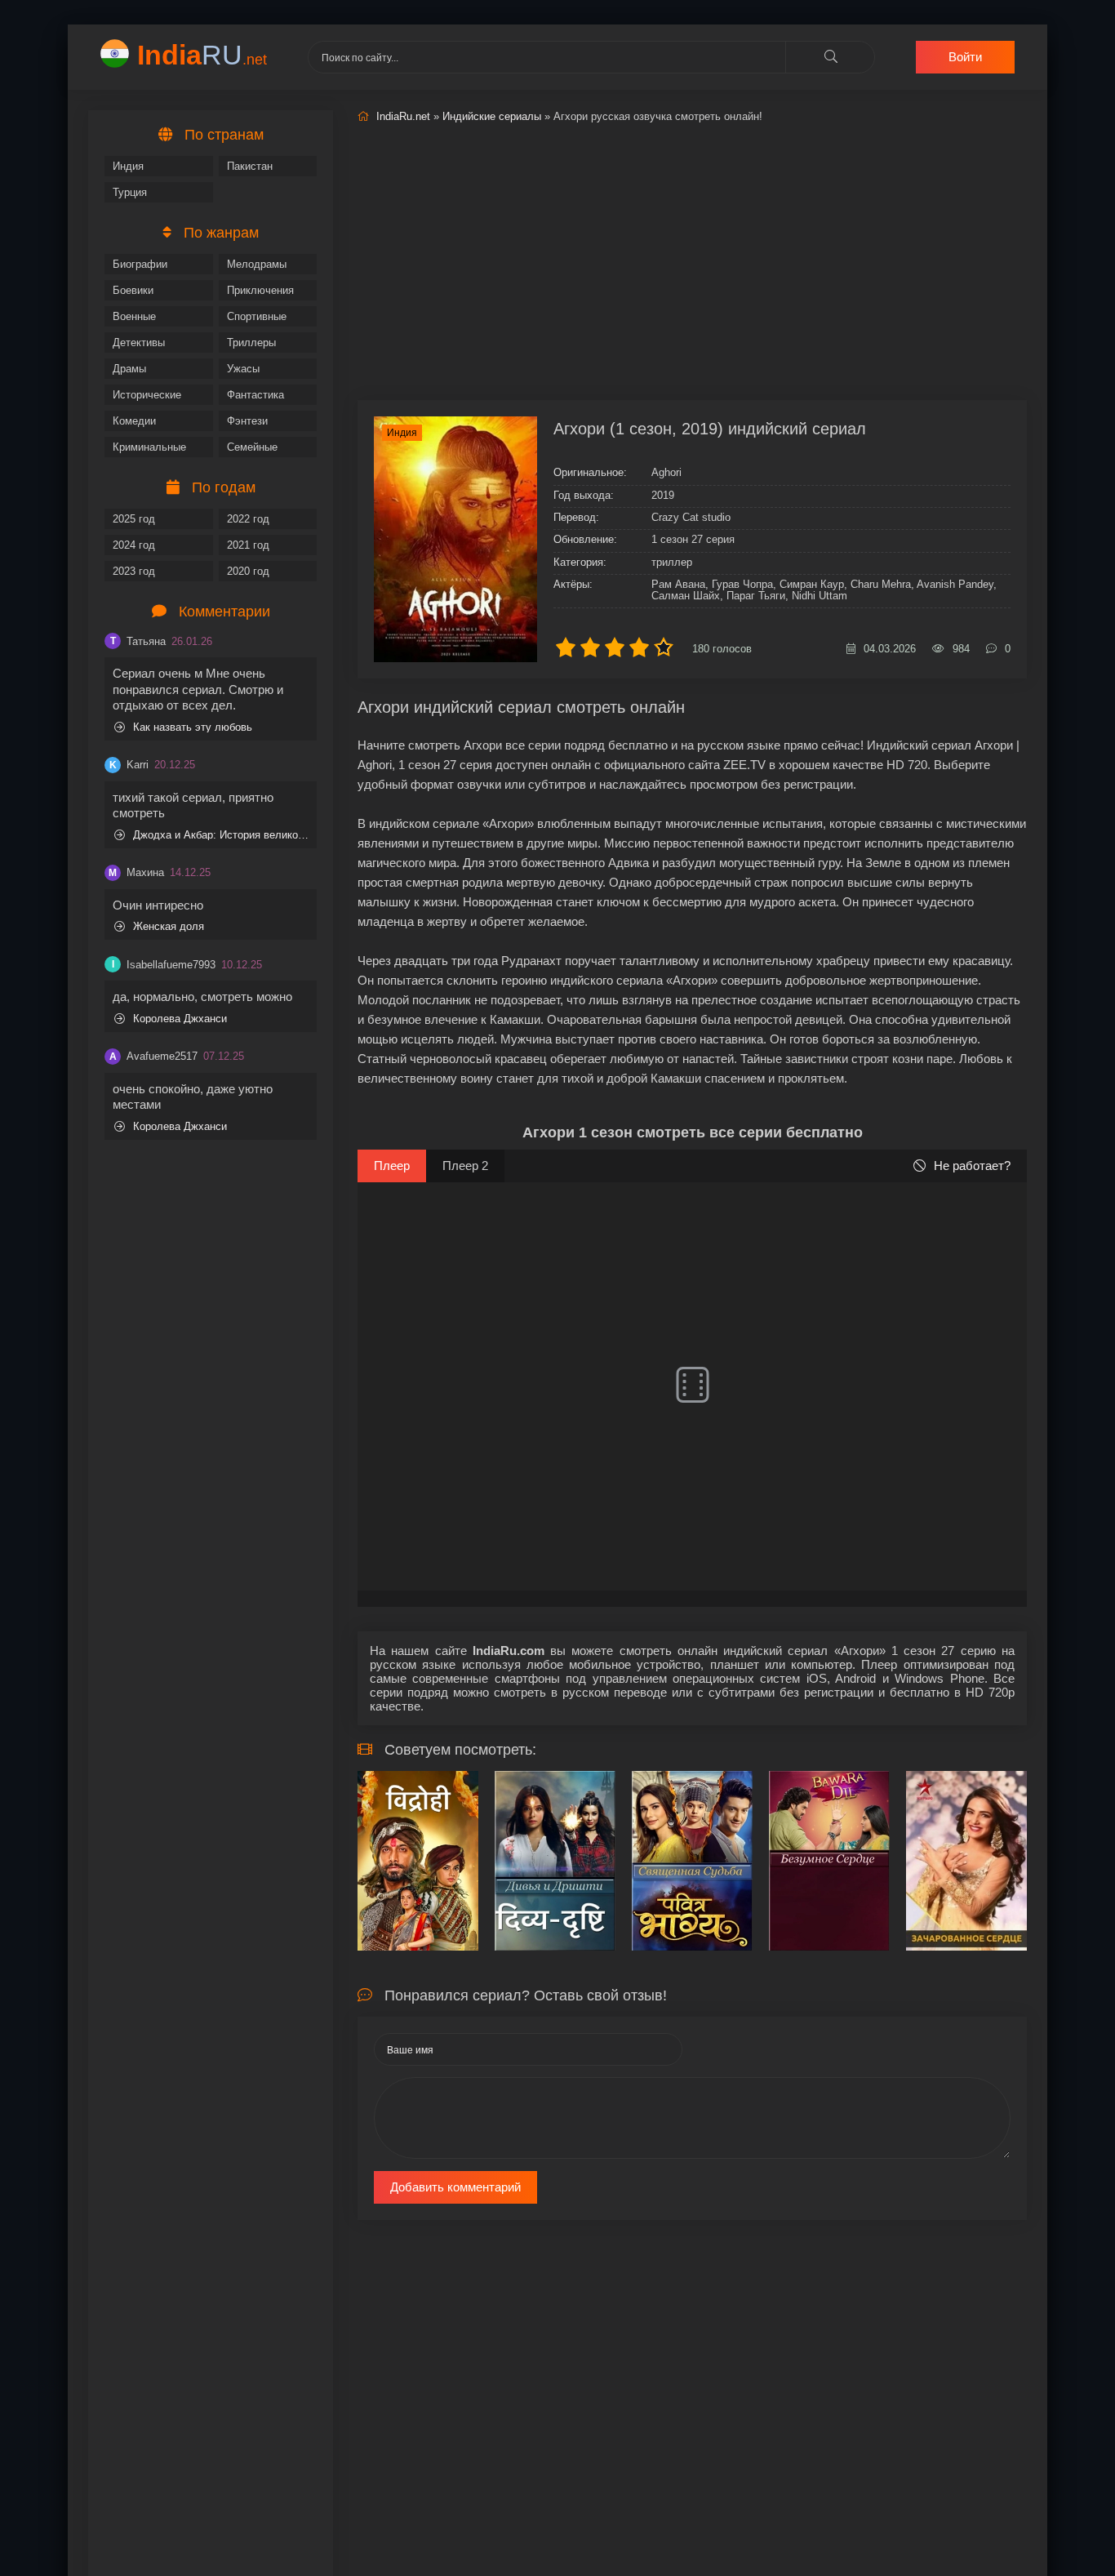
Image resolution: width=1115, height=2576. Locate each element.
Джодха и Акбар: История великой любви (221, 835)
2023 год (134, 571)
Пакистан (250, 166)
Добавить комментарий (455, 2187)
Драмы (129, 369)
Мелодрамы (257, 264)
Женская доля (169, 926)
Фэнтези (247, 421)
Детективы (139, 343)
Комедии (134, 421)
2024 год (134, 545)
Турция (130, 192)
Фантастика (255, 395)
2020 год (248, 571)
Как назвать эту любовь (193, 727)
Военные (134, 316)
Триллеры (251, 343)
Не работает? (972, 1166)
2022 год (248, 519)
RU (202, 55)
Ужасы (243, 369)
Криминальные (149, 447)
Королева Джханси (180, 1019)
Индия (128, 166)
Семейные (252, 447)
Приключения (260, 290)
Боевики (133, 290)
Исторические (147, 395)
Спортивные (257, 316)
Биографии (140, 264)
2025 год (134, 519)
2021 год (248, 545)
